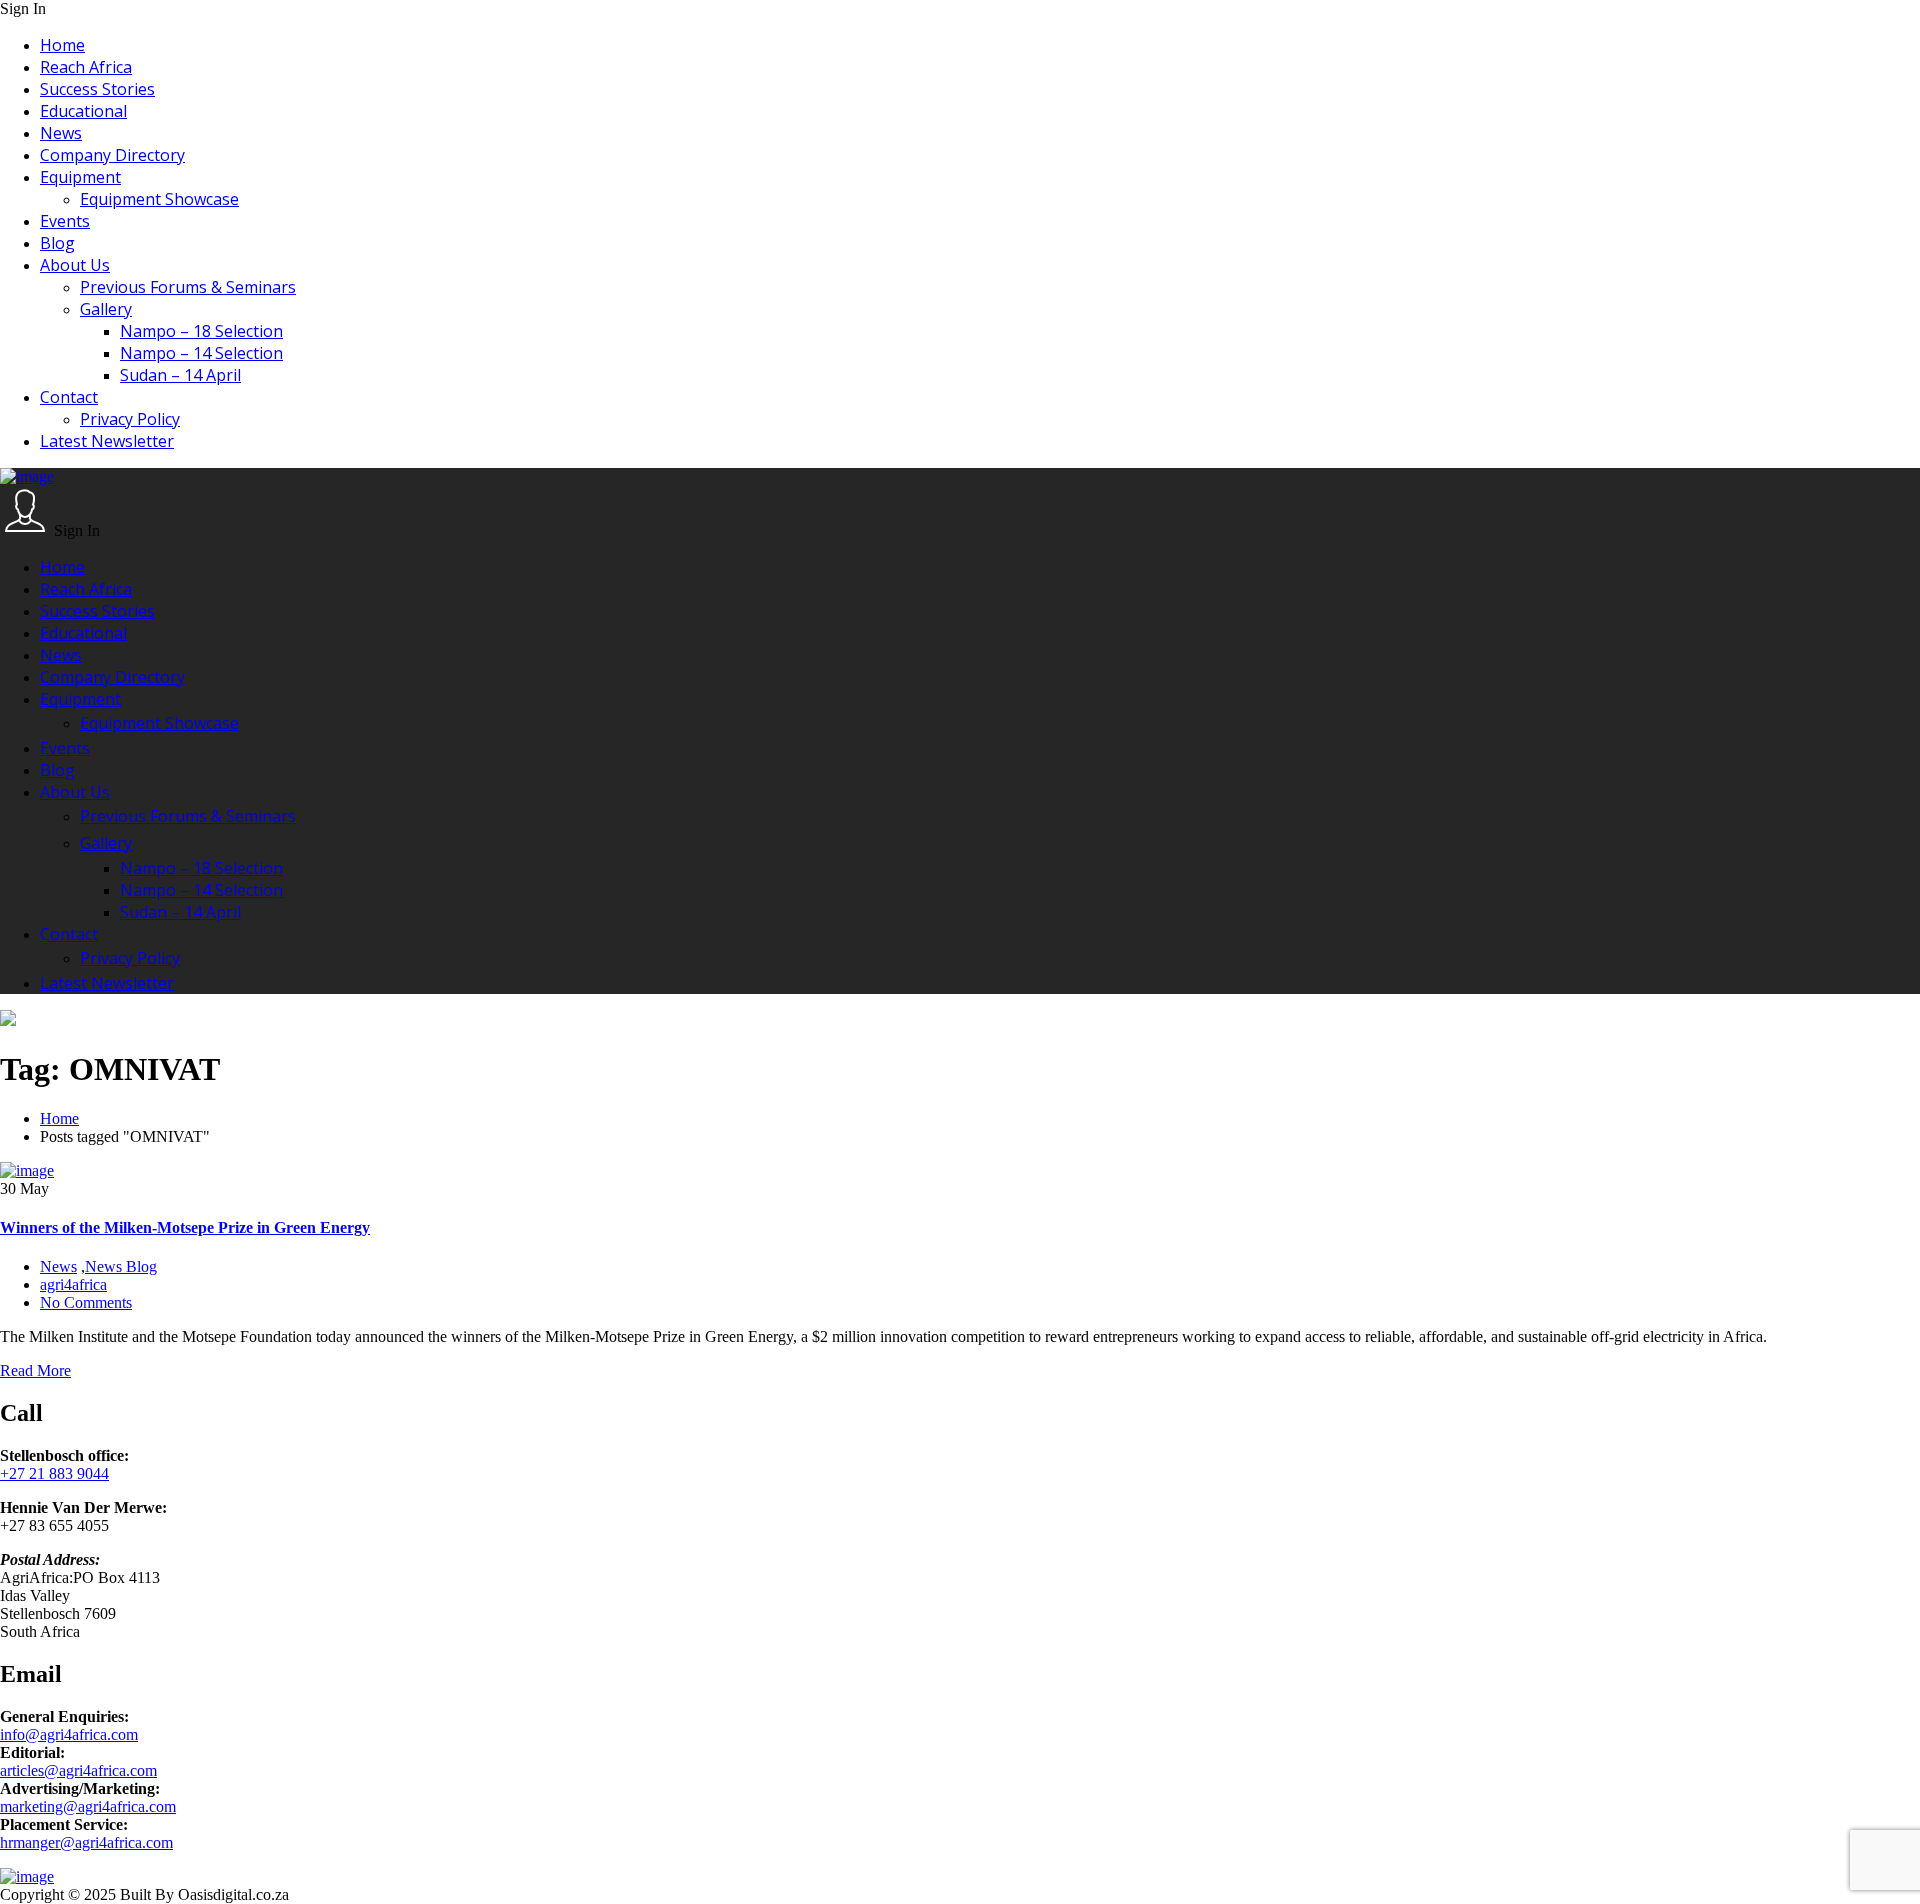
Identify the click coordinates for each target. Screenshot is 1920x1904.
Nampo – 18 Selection (201, 331)
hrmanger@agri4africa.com (86, 1842)
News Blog (121, 1266)
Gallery (106, 309)
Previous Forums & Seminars (188, 287)
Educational (83, 111)
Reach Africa (86, 67)
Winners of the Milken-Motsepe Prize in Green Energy (185, 1227)
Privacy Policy (130, 419)
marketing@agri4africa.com (88, 1806)
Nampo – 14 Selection (201, 353)
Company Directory (112, 155)
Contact (69, 397)
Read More (35, 1370)
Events (65, 221)
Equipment (80, 177)
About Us (75, 265)
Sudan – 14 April (180, 375)
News (61, 133)
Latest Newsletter (107, 441)
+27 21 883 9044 (54, 1473)
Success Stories (97, 89)
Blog (57, 243)
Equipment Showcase (159, 199)
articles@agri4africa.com (78, 1770)
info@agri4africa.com (69, 1734)
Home (62, 45)
